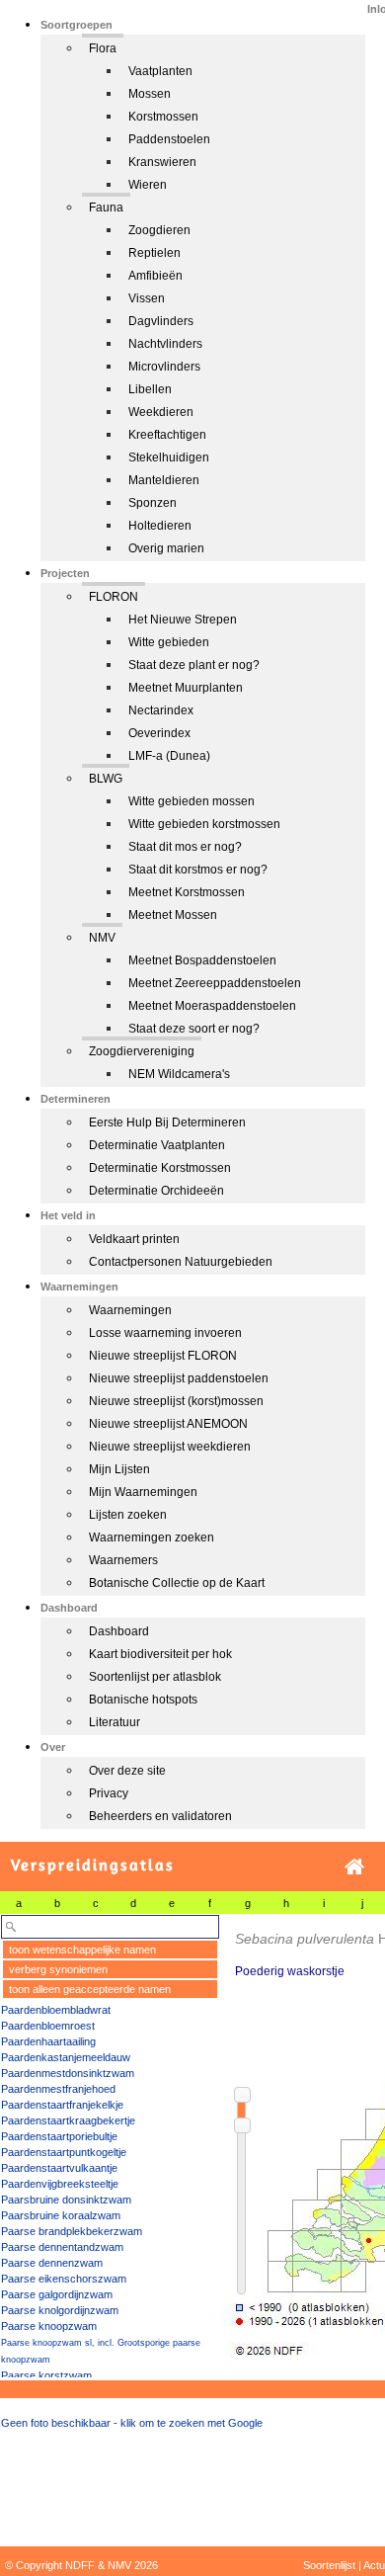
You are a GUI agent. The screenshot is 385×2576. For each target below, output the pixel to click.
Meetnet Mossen (173, 915)
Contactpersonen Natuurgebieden (181, 1262)
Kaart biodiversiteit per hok (160, 1654)
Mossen (150, 94)
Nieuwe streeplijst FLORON (163, 1356)
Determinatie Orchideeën (156, 1191)
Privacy (109, 1793)
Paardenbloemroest (48, 2026)
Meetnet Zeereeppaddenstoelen (215, 983)
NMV (102, 938)
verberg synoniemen (58, 1969)
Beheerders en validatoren (160, 1816)
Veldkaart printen (134, 1239)
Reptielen (154, 253)
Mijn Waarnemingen (143, 1492)
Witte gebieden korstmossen (204, 824)
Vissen (147, 298)
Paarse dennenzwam (52, 2263)
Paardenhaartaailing (48, 2041)
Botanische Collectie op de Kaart (177, 1583)
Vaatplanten (160, 71)
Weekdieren (161, 412)
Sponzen (153, 503)
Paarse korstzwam (46, 2375)
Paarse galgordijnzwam (57, 2294)
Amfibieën (155, 276)
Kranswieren (162, 162)
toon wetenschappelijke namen (82, 1950)
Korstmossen (163, 117)
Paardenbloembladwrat (56, 2010)
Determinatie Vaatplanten (157, 1145)
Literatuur (115, 1722)
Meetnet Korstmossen (187, 892)
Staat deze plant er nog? (194, 665)
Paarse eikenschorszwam (64, 2279)
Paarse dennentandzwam (62, 2247)
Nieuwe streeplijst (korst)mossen (176, 1401)
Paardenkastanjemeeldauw (66, 2057)
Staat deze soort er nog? (194, 1029)
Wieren (148, 185)
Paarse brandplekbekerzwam (72, 2231)
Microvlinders (164, 367)
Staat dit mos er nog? (185, 847)
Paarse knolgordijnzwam (60, 2310)
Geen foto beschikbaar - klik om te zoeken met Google (132, 2423)
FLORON (114, 597)
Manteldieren (164, 480)
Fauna (106, 208)
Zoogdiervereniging (142, 1051)
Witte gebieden (169, 642)
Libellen (150, 389)
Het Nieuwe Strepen (183, 620)
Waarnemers (123, 1560)
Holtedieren (160, 526)
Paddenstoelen (169, 139)
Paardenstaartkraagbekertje (68, 2120)
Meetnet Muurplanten (186, 688)
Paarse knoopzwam (49, 2326)
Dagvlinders (161, 321)
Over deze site (127, 1771)
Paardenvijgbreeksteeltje (60, 2184)
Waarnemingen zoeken (152, 1537)
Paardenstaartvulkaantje (59, 2168)
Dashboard (119, 1631)
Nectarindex (161, 710)
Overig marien (166, 548)
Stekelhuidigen (169, 457)
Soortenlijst (329, 2565)
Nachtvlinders (165, 344)
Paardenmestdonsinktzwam (68, 2073)
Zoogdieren (159, 230)
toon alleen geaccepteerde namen (90, 1989)
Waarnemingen (130, 1310)
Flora (103, 48)
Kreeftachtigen (167, 435)
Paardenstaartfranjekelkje (62, 2105)
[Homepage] (354, 1867)
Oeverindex (159, 733)
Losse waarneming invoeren (165, 1333)
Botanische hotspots (143, 1700)
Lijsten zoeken (128, 1515)
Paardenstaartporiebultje (59, 2136)
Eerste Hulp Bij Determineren (167, 1122)
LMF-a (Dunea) (169, 756)
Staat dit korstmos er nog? (198, 870)
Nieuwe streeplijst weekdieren (170, 1447)
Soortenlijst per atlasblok (155, 1677)
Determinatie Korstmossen (160, 1168)
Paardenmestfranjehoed (58, 2089)
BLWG (106, 779)
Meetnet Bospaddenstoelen (202, 960)
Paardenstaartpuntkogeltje (64, 2152)
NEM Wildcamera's (179, 1074)
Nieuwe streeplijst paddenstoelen (179, 1378)
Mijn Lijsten (119, 1469)
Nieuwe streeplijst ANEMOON (168, 1424)
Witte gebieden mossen (192, 801)
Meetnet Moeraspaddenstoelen (212, 1006)
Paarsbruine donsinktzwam (66, 2200)
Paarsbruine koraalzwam (61, 2215)
